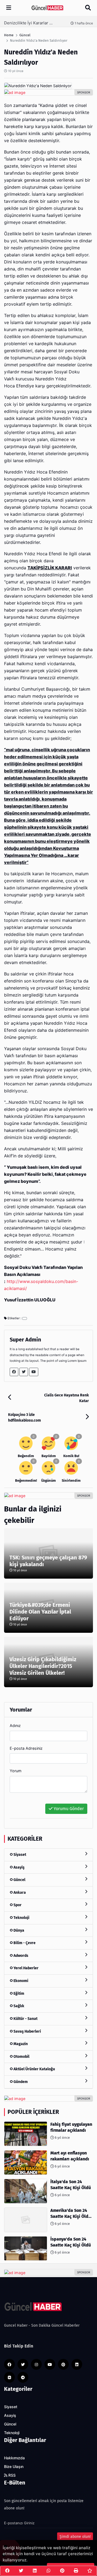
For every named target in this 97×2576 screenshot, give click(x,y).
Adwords (20, 1956)
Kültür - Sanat (25, 2019)
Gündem (20, 2082)
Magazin (20, 2044)
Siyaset (19, 1855)
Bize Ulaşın (14, 2467)
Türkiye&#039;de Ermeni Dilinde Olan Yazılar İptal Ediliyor (40, 1612)
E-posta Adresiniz (26, 1748)
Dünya (18, 1930)
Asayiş (19, 1867)
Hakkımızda (14, 2458)
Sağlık (18, 2006)
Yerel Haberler (26, 1968)
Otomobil (21, 2057)
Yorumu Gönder (68, 1809)
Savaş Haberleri (27, 2031)
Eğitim (18, 1994)
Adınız (15, 1726)
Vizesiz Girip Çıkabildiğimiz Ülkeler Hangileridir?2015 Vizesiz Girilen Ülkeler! (43, 1666)
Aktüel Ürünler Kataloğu (34, 2069)
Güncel (19, 1880)
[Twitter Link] (24, 1372)
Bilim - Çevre (24, 1943)
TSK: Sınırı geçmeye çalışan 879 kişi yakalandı (48, 1561)
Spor (17, 1905)
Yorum (16, 1771)
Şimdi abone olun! (75, 2537)
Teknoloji (21, 1918)
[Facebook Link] (14, 1372)
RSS (11, 2475)
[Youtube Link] (34, 1372)
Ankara (19, 1893)
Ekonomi (20, 1981)
